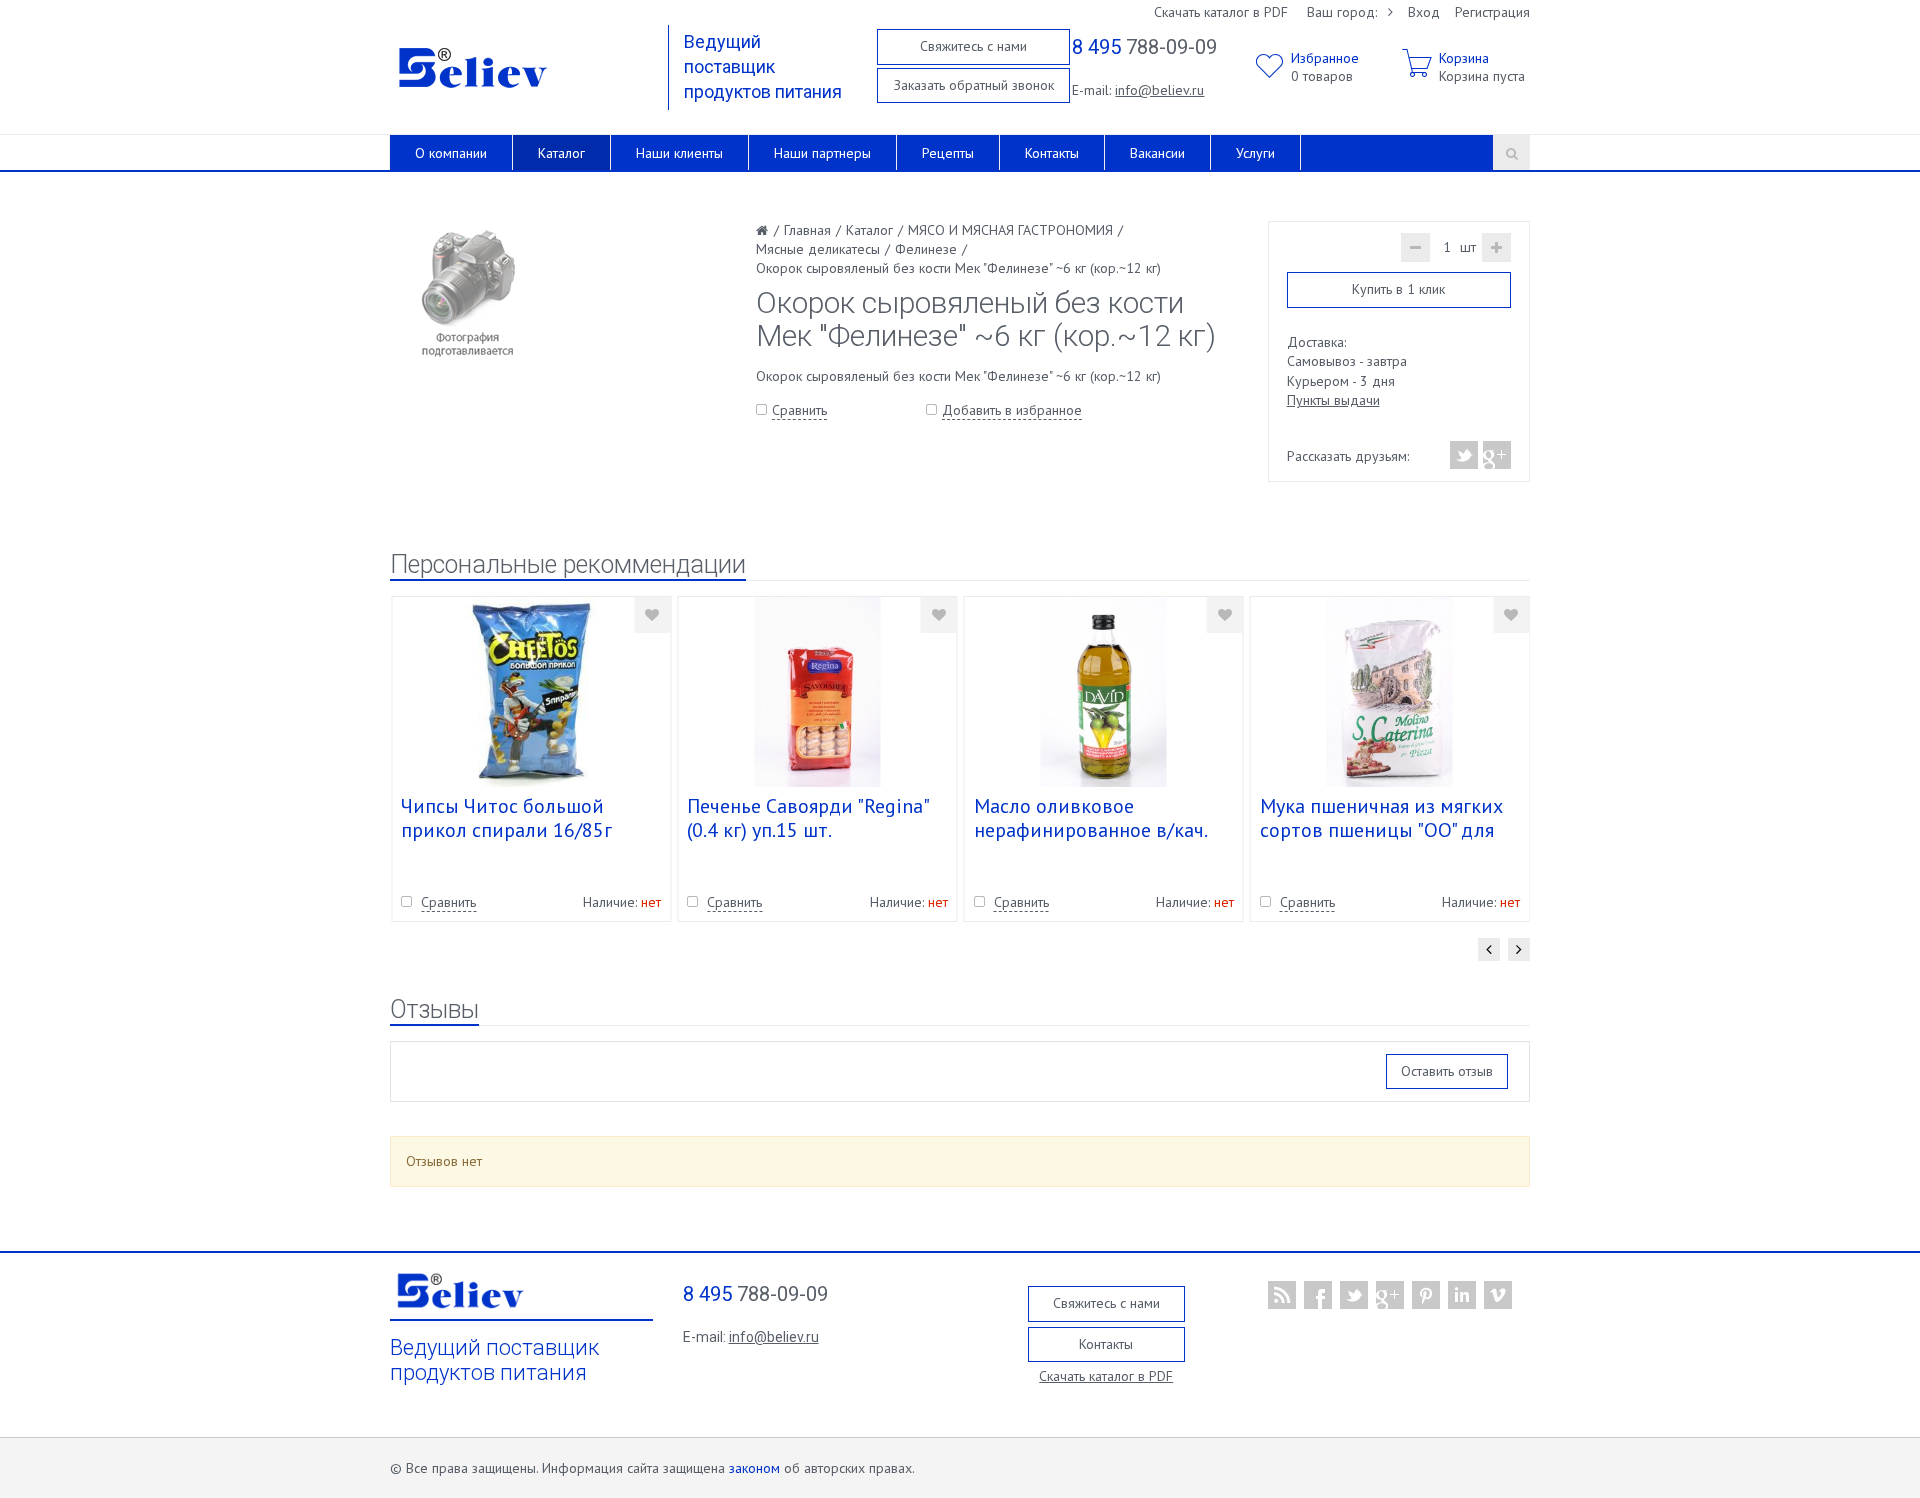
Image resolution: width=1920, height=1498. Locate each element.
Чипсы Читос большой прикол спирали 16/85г (506, 818)
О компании (451, 153)
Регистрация (1492, 12)
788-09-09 (1144, 47)
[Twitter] (1464, 455)
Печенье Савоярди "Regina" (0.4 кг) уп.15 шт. (807, 818)
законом (754, 1468)
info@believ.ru (1159, 90)
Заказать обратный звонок (974, 85)
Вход (1424, 12)
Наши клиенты (679, 153)
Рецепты (948, 153)
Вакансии (1157, 153)
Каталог (561, 153)
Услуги (1255, 153)
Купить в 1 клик (1398, 289)
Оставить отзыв (1447, 1071)
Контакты (1052, 153)
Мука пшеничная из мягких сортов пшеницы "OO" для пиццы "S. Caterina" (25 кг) (1381, 830)
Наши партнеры (822, 153)
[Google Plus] (1496, 455)
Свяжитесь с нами (973, 46)
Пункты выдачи (1333, 400)
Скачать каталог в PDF (1221, 12)
